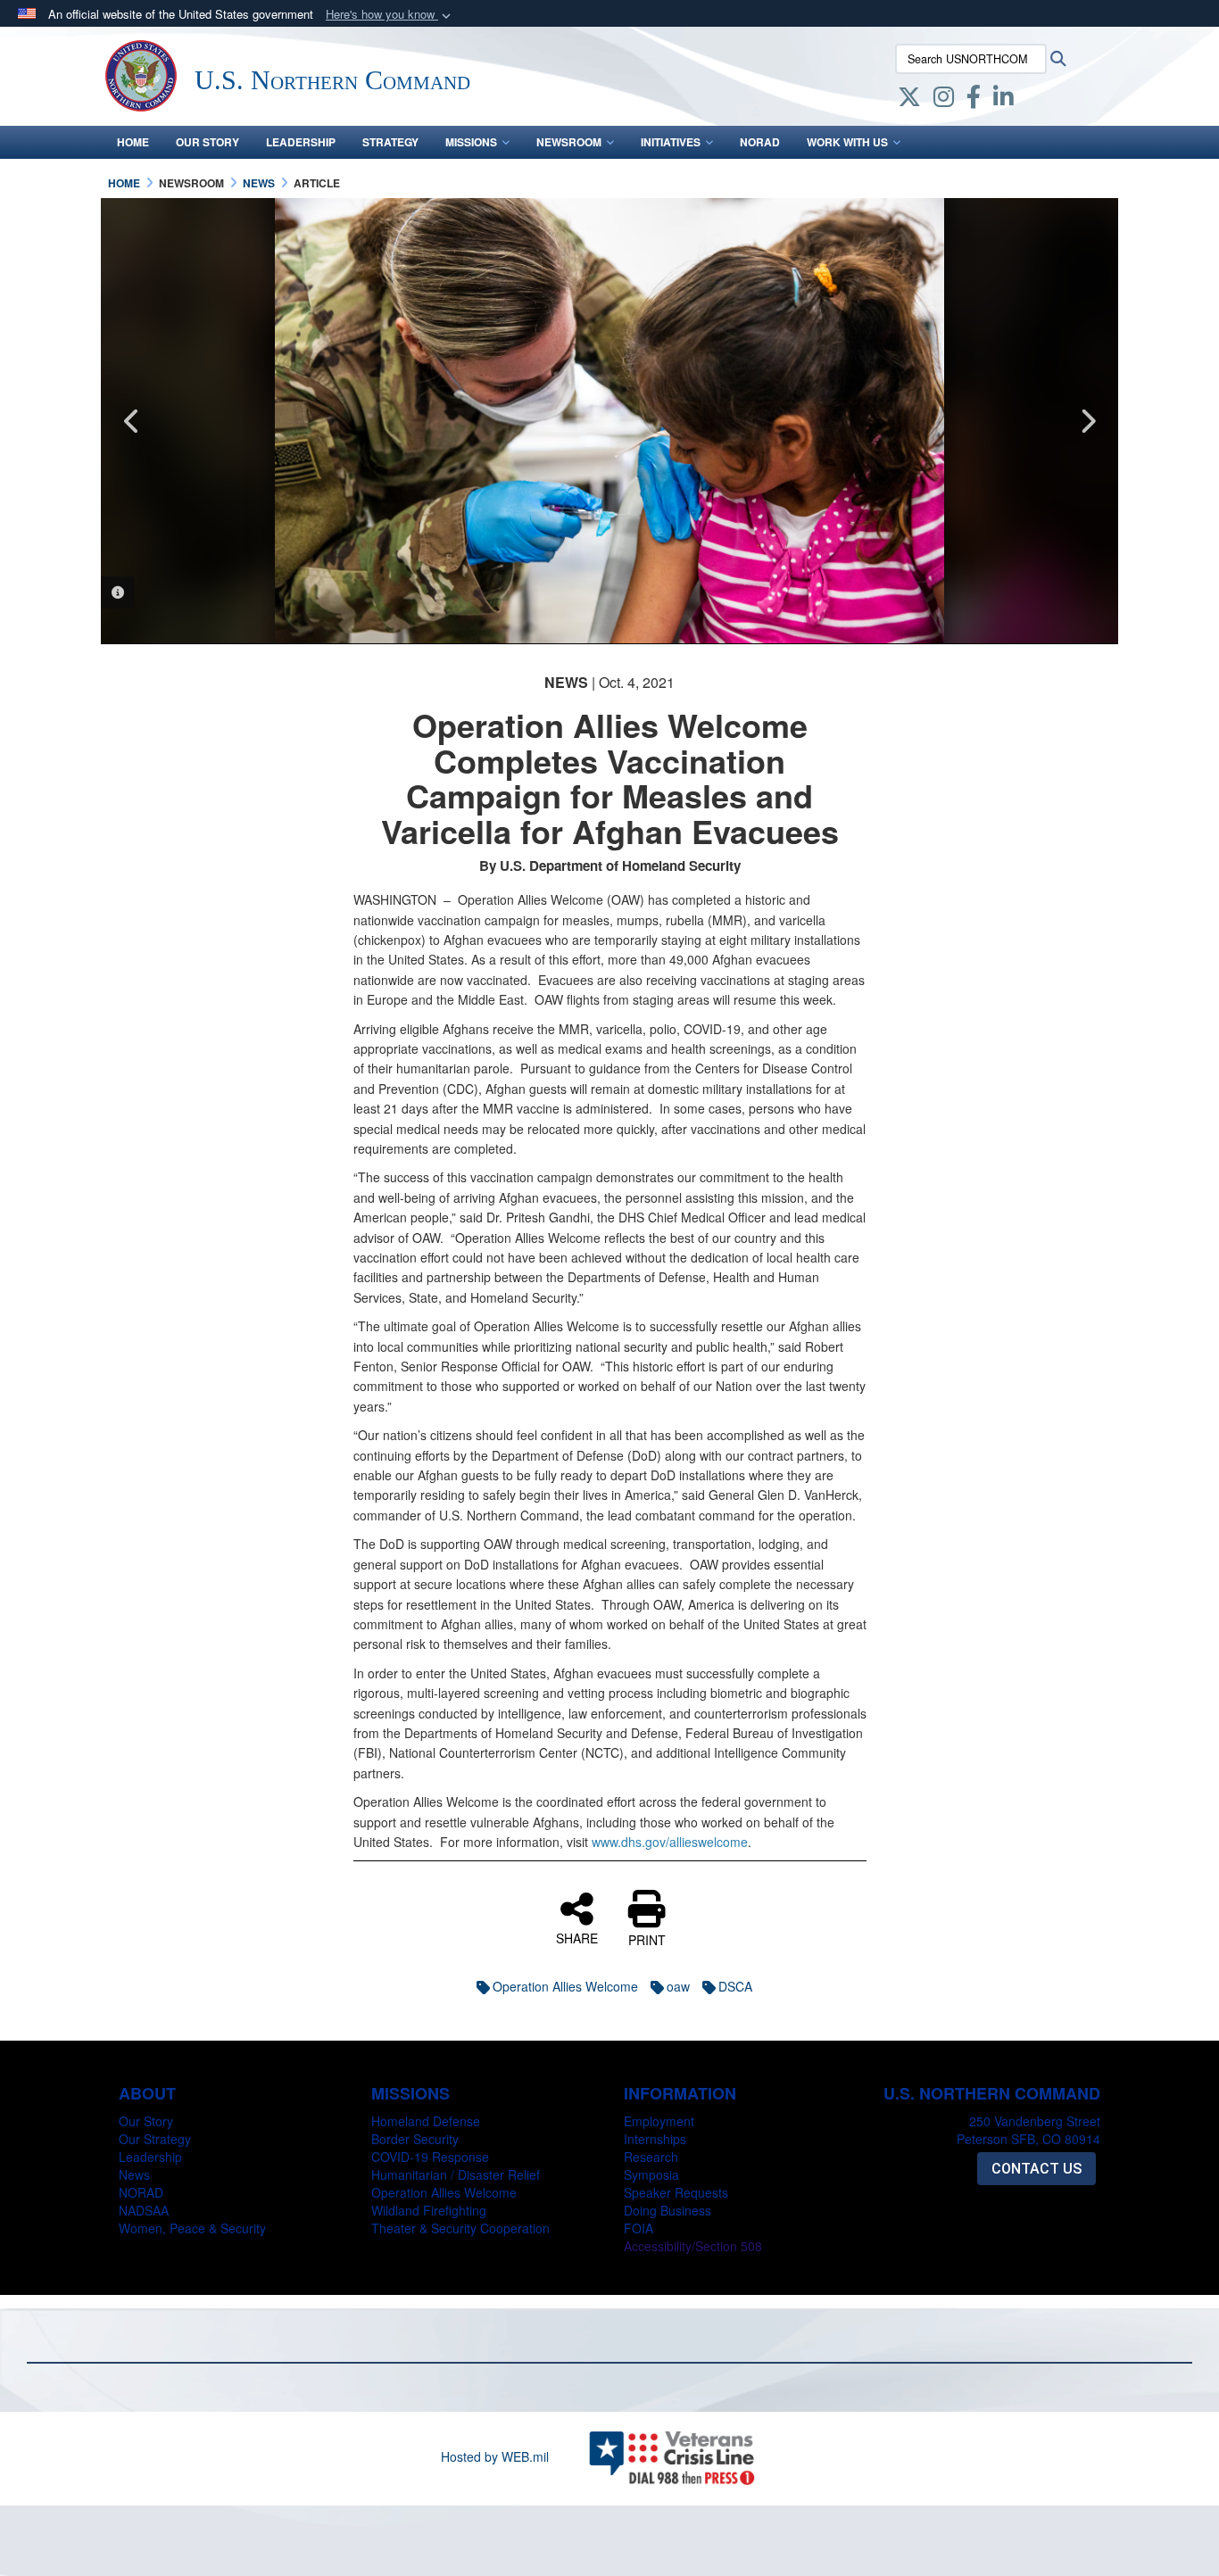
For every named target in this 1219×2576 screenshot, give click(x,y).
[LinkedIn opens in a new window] (1003, 100)
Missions (471, 142)
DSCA (735, 1986)
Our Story (207, 142)
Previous (132, 421)
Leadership (301, 142)
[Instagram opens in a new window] (944, 100)
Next (1087, 421)
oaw (678, 1986)
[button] (390, 15)
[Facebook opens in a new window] (974, 100)
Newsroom (569, 142)
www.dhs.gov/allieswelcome (670, 1842)
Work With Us (847, 142)
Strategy (390, 142)
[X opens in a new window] (909, 100)
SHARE (577, 1937)
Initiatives (671, 142)
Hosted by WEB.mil (495, 2456)
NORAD (760, 142)
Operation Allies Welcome (565, 1986)
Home (133, 142)
